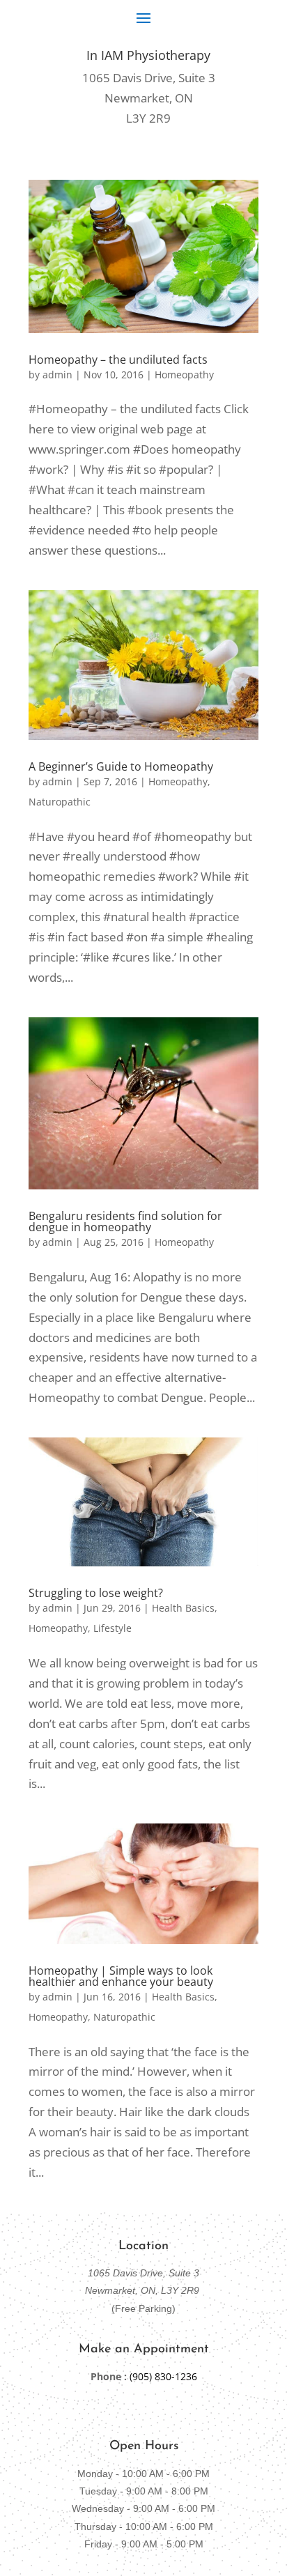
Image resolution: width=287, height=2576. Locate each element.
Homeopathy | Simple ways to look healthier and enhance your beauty (121, 1976)
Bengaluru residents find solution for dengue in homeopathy (125, 1221)
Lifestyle (113, 1628)
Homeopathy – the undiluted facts (118, 360)
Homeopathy (184, 375)
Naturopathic (60, 802)
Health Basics (183, 1608)
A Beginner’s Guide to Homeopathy (121, 766)
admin (57, 375)
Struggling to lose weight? (96, 1593)
